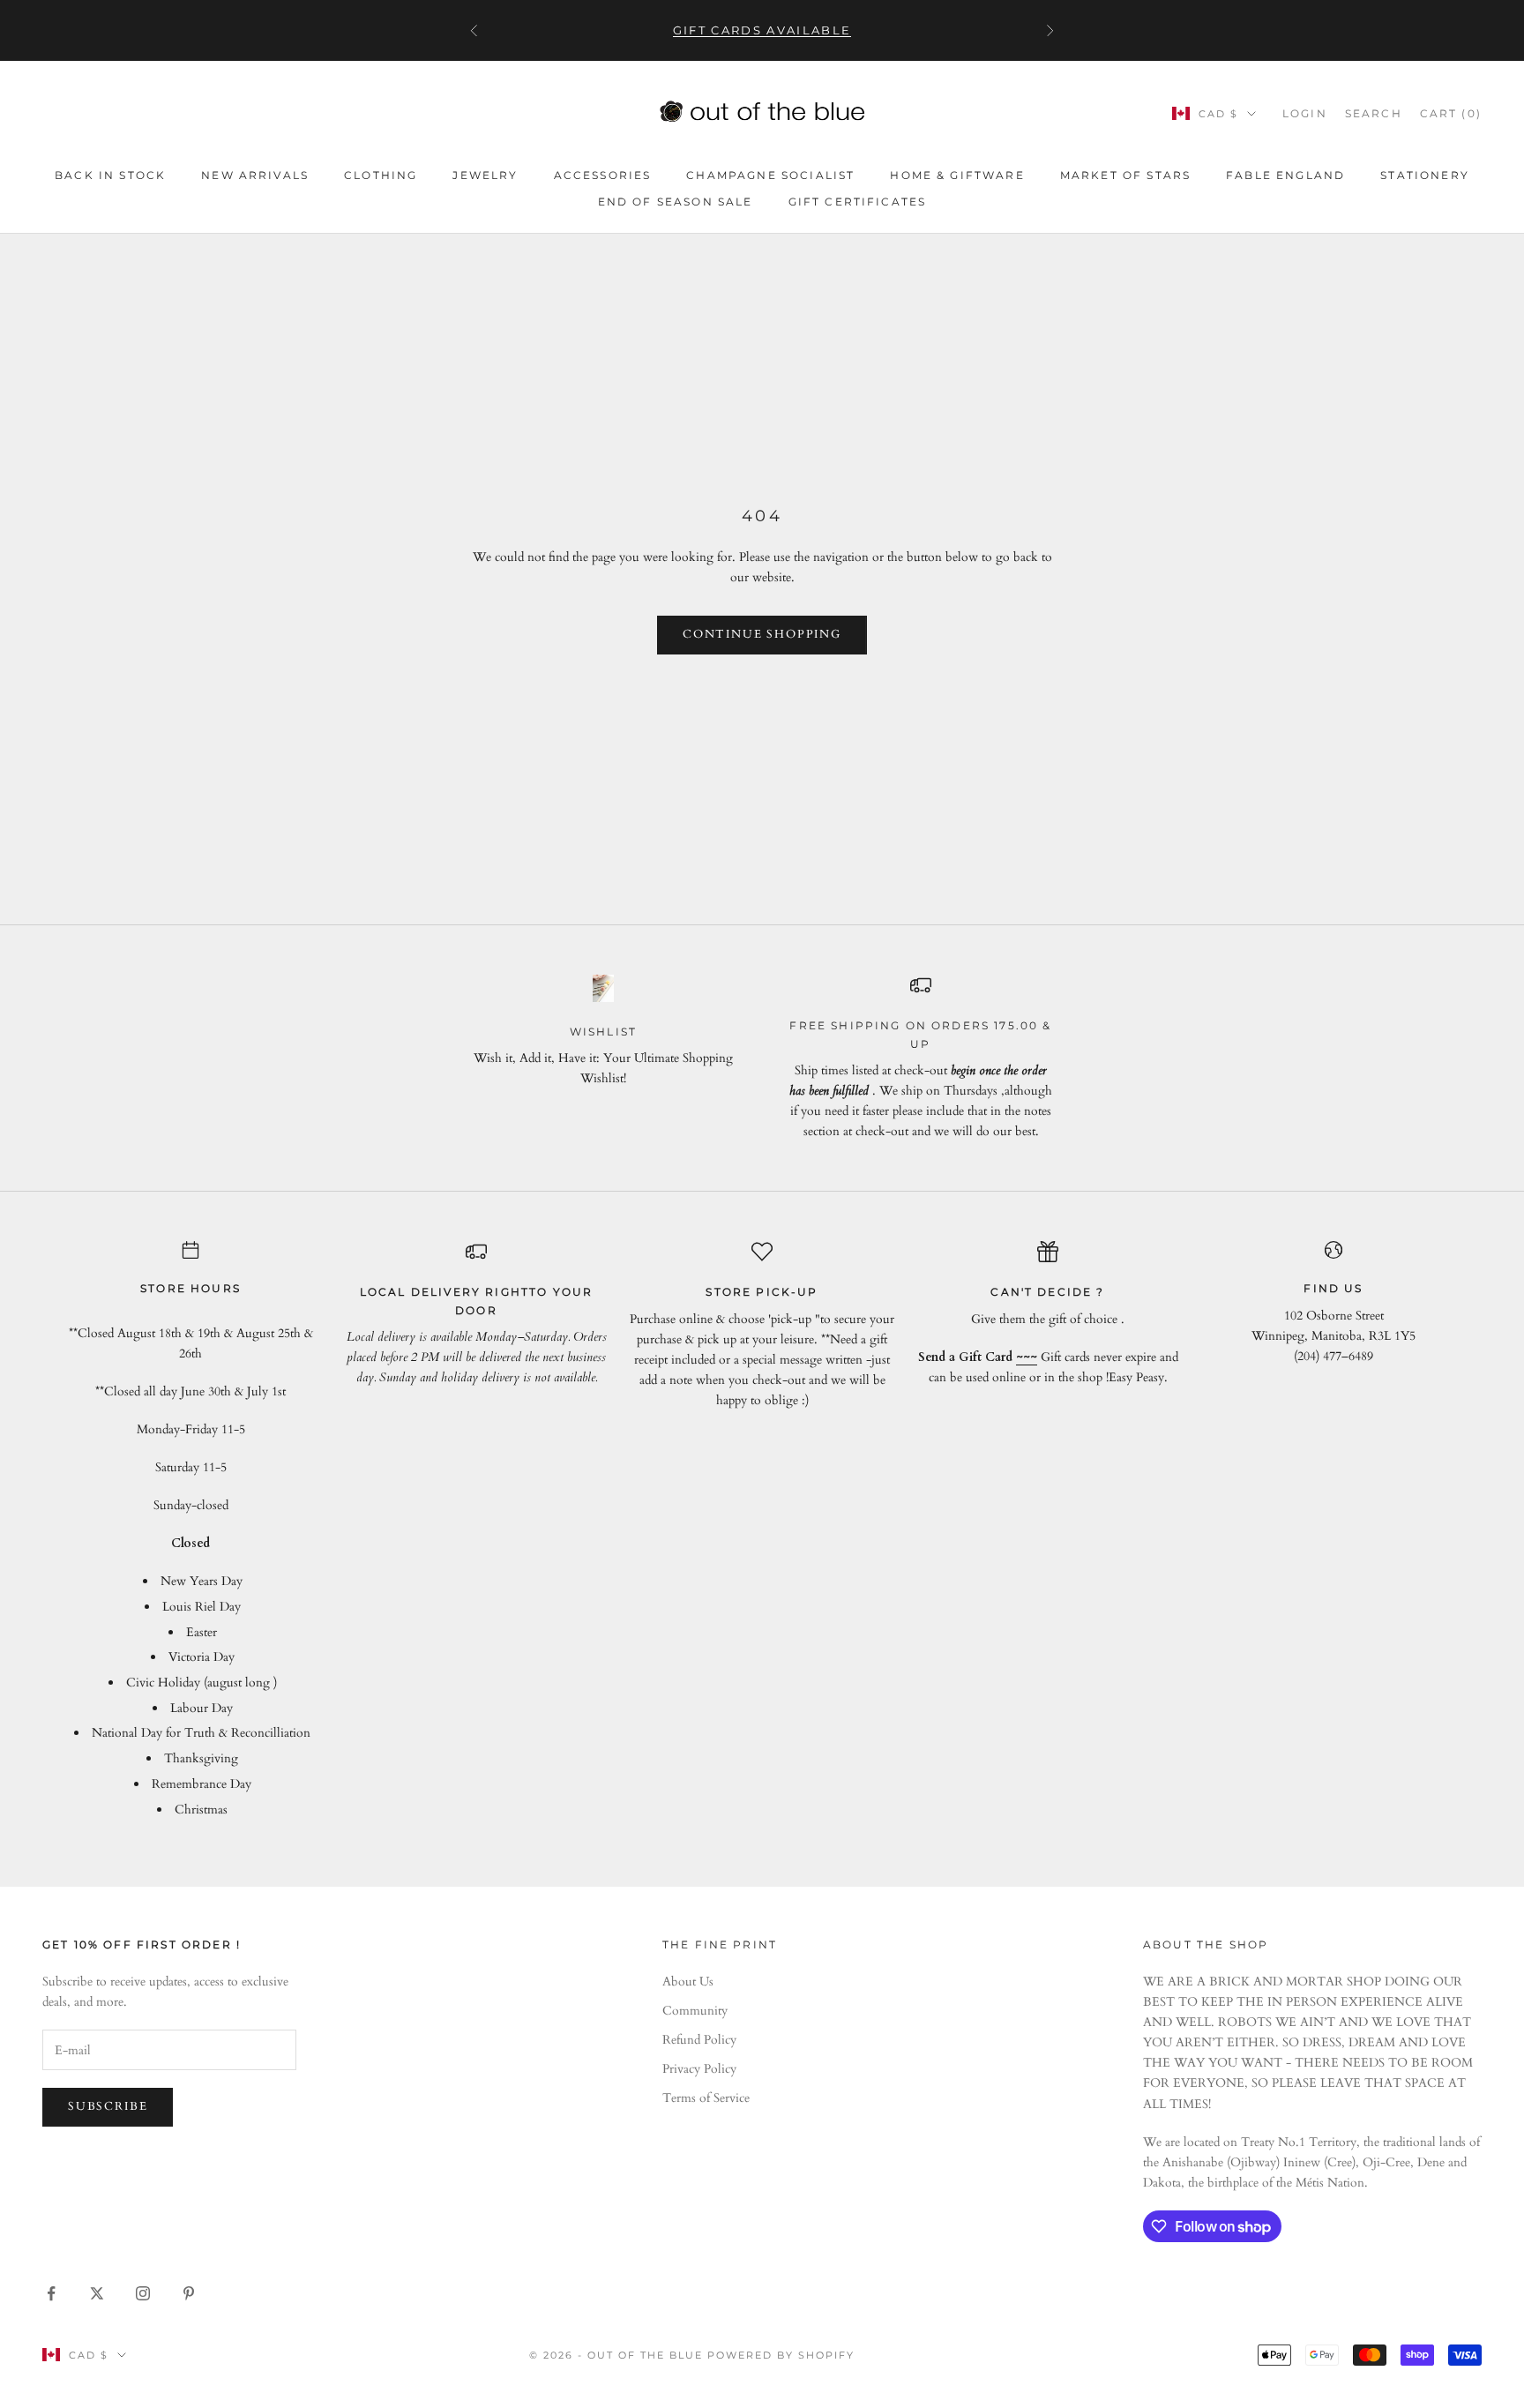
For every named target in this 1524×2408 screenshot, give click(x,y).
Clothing (381, 175)
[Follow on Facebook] (51, 2293)
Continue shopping (762, 634)
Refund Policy (699, 2040)
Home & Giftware (957, 175)
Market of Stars (1125, 175)
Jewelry (485, 175)
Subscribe (108, 2106)
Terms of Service (706, 2098)
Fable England (1285, 175)
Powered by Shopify (781, 2355)
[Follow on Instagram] (143, 2293)
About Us (688, 1982)
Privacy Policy (699, 2069)
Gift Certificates (858, 202)
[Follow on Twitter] (97, 2293)
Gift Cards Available (762, 30)
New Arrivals (255, 175)
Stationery (1425, 175)
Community (695, 2011)
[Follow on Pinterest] (189, 2293)
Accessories (603, 175)
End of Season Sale (676, 202)
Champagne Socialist (770, 175)
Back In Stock (110, 175)
